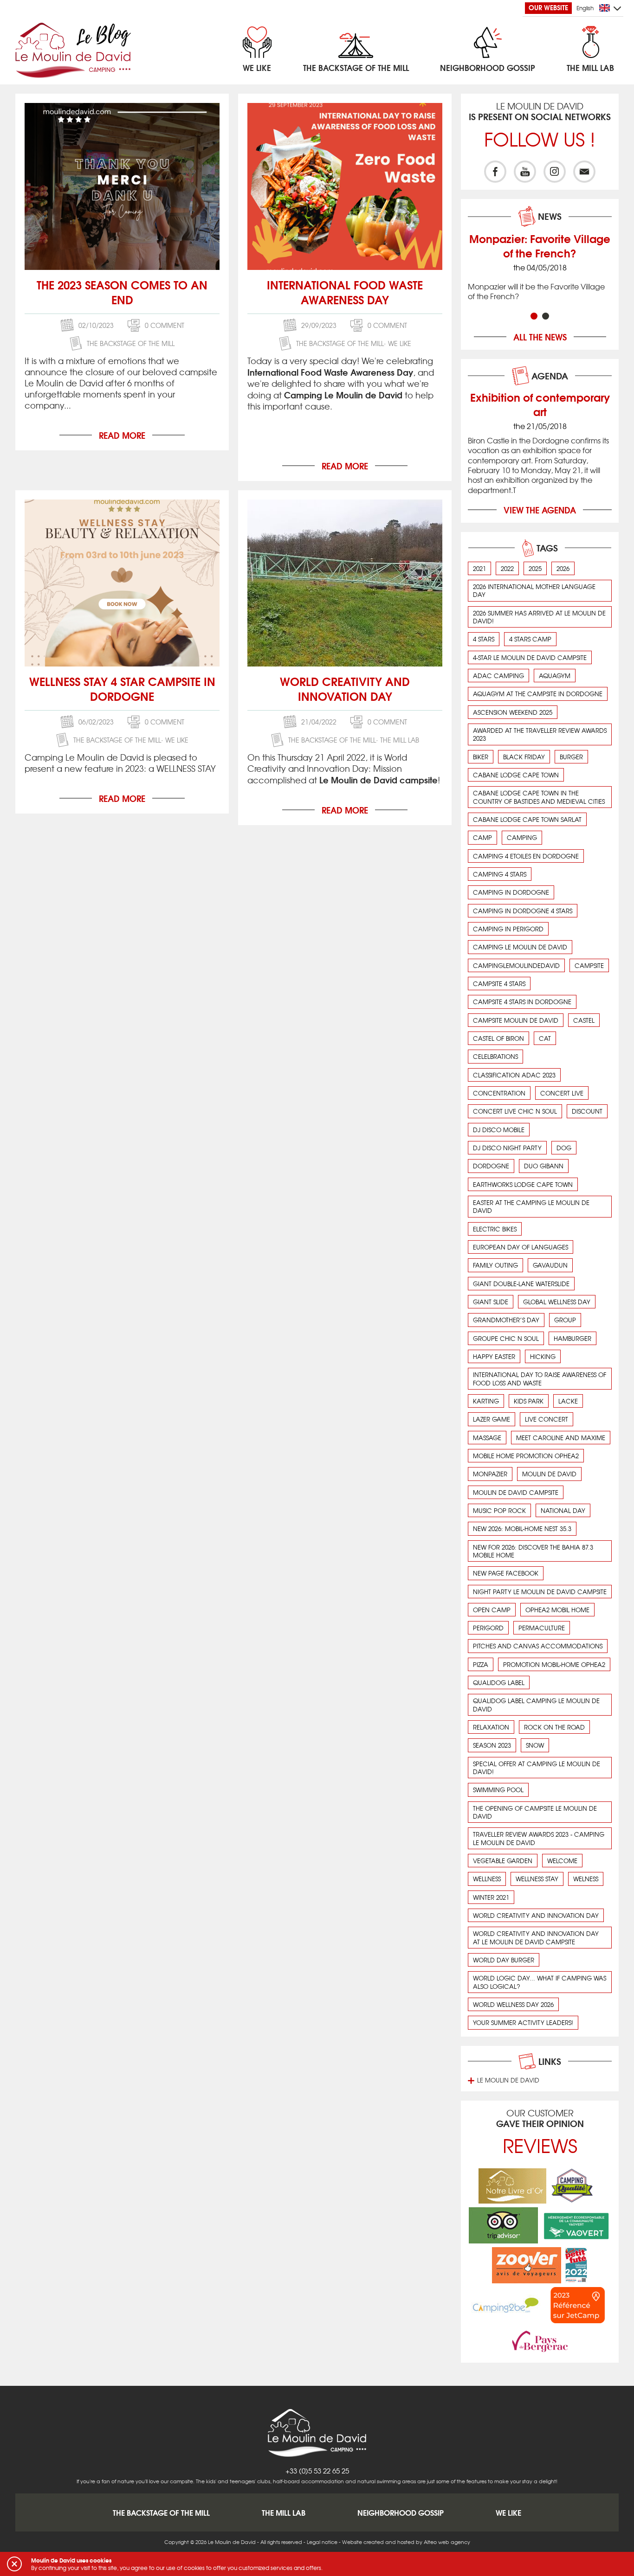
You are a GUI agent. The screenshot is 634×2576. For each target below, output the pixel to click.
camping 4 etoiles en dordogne (526, 856)
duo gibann (544, 1166)
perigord (488, 1628)
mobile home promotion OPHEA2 (526, 1456)
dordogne (491, 1166)
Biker (481, 757)
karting (486, 1401)
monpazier (490, 1474)
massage (487, 1438)
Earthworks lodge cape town (523, 1184)
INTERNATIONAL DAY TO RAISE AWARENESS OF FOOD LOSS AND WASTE (540, 1378)
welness (586, 1879)
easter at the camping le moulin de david (531, 1206)
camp (482, 837)
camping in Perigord (508, 929)
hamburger (573, 1338)
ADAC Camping (498, 676)
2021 (479, 568)
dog (564, 1148)
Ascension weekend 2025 (513, 712)
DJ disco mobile (499, 1130)
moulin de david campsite (516, 1492)
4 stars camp (530, 639)
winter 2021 (491, 1897)
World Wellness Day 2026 (513, 2004)
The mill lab (400, 740)
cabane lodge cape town (516, 775)
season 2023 (492, 1745)
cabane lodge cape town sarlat (527, 819)
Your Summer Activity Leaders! (523, 2022)
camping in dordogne (511, 892)
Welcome (562, 1861)
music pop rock (499, 1510)
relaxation (491, 1727)
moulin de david (549, 1474)
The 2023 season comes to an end (122, 292)
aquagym (555, 676)
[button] (14, 2564)
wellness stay (537, 1879)
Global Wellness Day (557, 1302)
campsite (589, 965)
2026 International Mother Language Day (534, 590)
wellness (487, 1879)
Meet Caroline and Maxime (561, 1438)
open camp (492, 1610)
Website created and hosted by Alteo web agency (406, 2542)
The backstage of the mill (131, 343)
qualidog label (499, 1682)
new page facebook (506, 1573)
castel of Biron (498, 1038)
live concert (547, 1419)
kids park (529, 1401)
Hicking (543, 1356)
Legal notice (322, 2542)
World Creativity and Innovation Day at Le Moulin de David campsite (536, 1937)
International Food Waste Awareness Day (345, 292)
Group (565, 1320)
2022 (507, 568)
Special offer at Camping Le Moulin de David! (537, 1768)
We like (400, 343)
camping (522, 837)
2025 (535, 568)
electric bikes (495, 1229)
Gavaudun (550, 1265)
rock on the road (554, 1727)
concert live (562, 1093)
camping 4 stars (500, 874)
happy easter (494, 1356)
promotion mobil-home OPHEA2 (554, 1664)
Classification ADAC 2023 (514, 1075)
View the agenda (540, 510)
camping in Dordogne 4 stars (523, 911)
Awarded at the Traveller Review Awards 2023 (540, 734)
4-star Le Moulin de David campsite (530, 657)
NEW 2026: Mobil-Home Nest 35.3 (522, 1528)
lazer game (492, 1419)
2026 (563, 568)
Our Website (548, 7)
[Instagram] (555, 172)
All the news (540, 337)
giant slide (491, 1302)
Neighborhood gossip (401, 2512)
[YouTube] (525, 172)
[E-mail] (584, 172)
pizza (481, 1664)
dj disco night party (507, 1148)
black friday (524, 757)
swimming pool (498, 1790)
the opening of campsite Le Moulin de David (535, 1812)
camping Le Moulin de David (520, 947)
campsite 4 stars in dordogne (522, 1002)
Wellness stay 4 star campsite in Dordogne (122, 688)
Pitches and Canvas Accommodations (538, 1646)
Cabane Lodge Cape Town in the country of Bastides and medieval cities (539, 797)
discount (587, 1111)
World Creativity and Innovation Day (345, 688)
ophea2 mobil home (557, 1610)
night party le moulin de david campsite (540, 1592)
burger (571, 757)
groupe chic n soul (506, 1338)
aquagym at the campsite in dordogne (538, 694)
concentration (499, 1093)
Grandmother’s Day (506, 1320)
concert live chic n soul (515, 1111)
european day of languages (521, 1247)
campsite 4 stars (499, 984)
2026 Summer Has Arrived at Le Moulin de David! (539, 617)
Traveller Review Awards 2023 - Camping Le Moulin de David (539, 1838)
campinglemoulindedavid (516, 965)
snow (535, 1745)
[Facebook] (495, 172)
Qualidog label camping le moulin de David (536, 1705)
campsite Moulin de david (516, 1020)
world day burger (504, 1960)
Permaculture (542, 1628)
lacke (568, 1401)
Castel (584, 1020)
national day (563, 1510)
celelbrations (495, 1056)
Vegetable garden (503, 1861)
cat (545, 1038)
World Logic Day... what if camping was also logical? (540, 1982)
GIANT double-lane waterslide (521, 1284)
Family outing (495, 1265)
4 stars (484, 639)
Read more (122, 435)
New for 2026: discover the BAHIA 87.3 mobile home (533, 1551)
